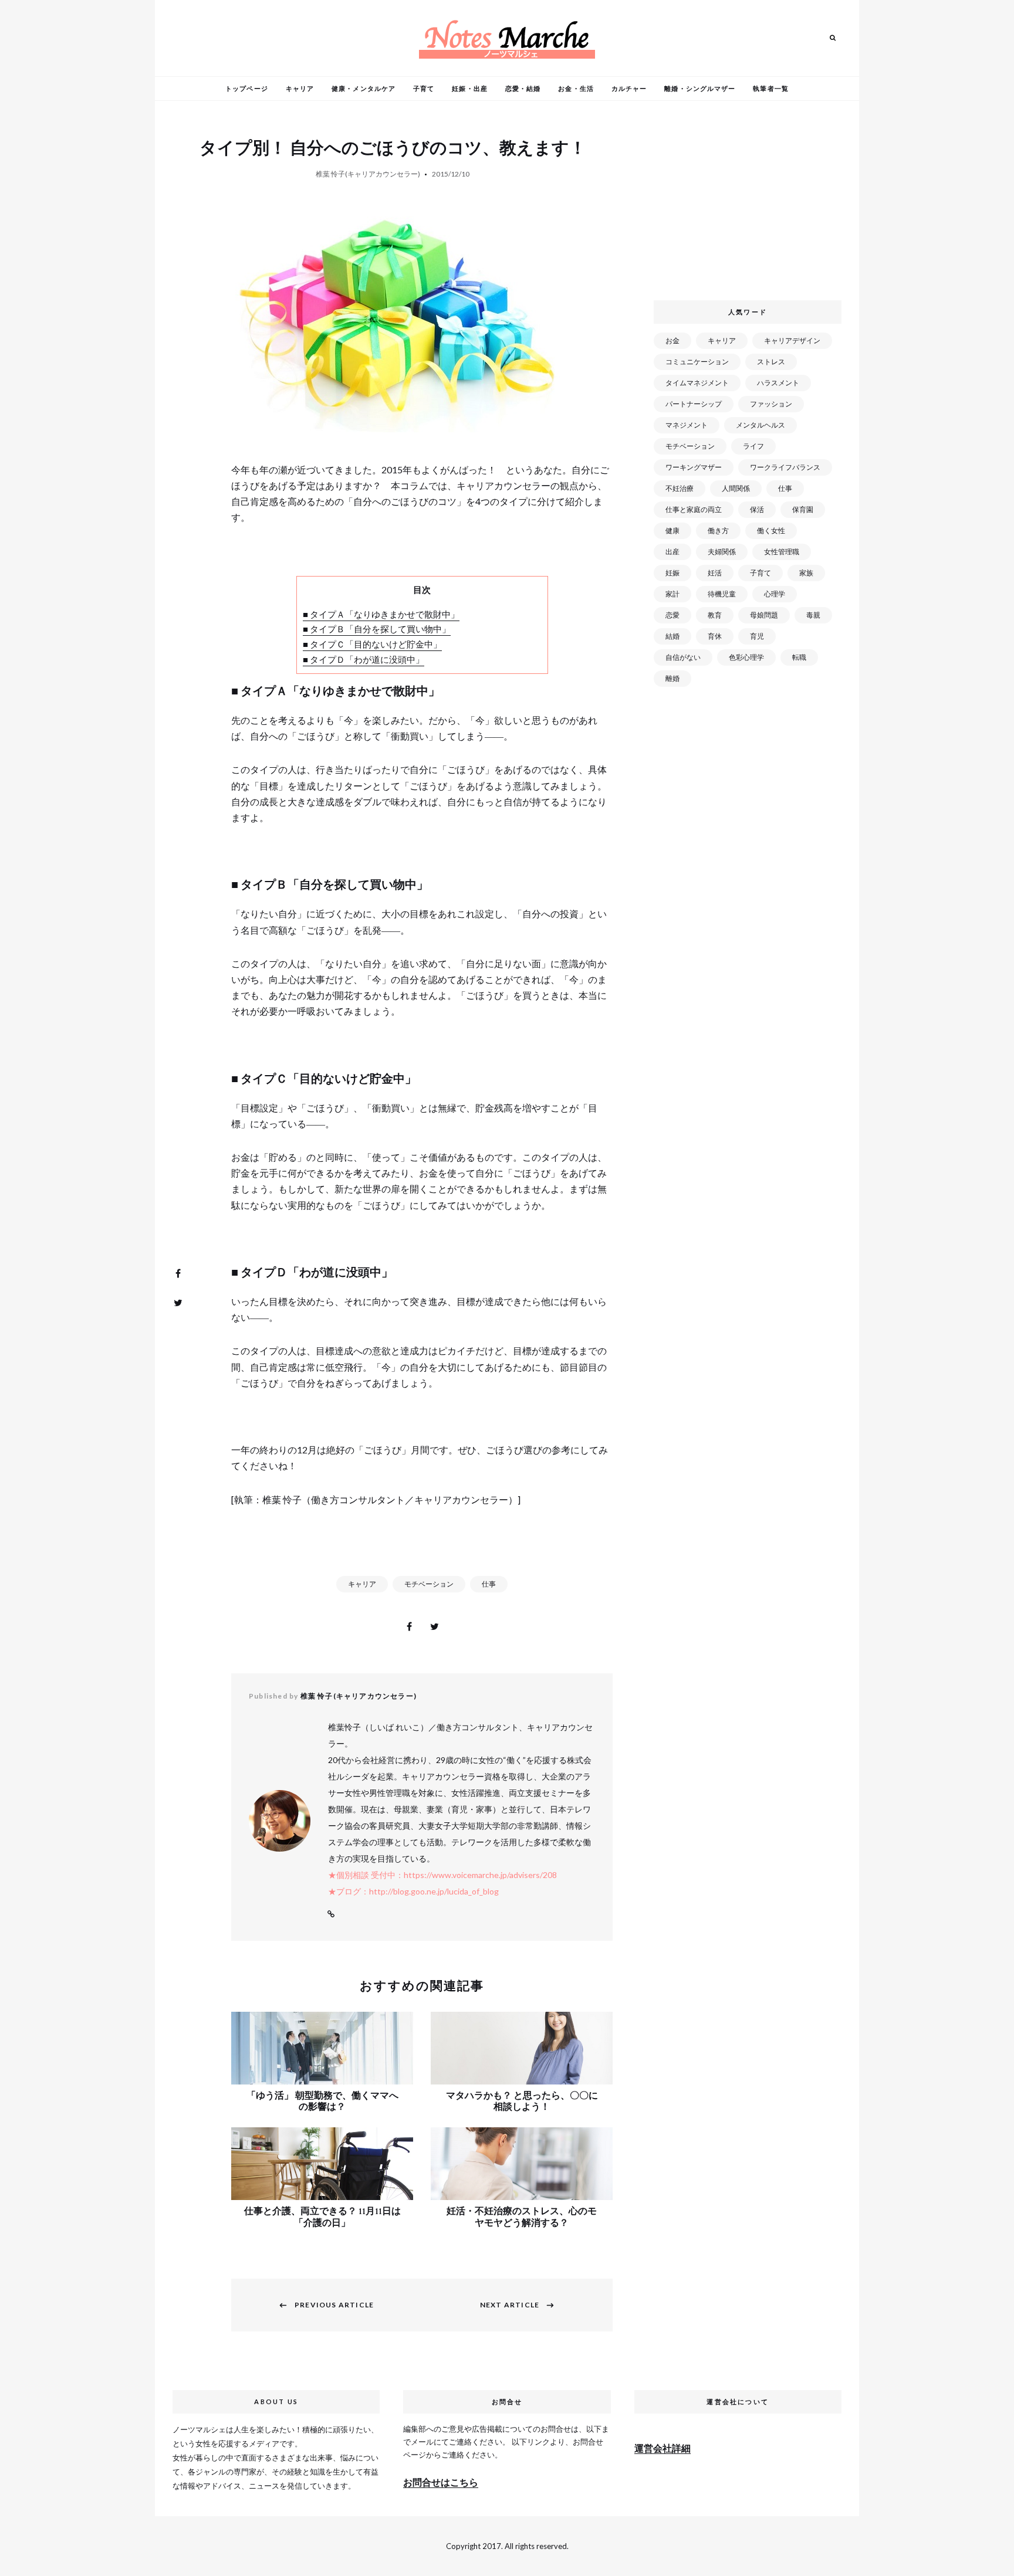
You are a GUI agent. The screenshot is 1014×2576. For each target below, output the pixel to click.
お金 (672, 340)
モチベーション (429, 1584)
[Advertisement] (750, 205)
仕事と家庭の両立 (694, 509)
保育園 (803, 509)
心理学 (775, 594)
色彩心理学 (746, 657)
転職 (799, 657)
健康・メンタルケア (364, 88)
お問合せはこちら (441, 2482)
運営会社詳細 (663, 2448)
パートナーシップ (694, 404)
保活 (757, 509)
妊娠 (672, 573)
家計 (672, 594)
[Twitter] (178, 1303)
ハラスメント (778, 383)
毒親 (813, 615)
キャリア (300, 88)
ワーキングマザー (694, 467)
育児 (757, 636)
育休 (715, 636)
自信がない (683, 657)
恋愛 (672, 615)
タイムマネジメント (697, 383)
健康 (672, 531)
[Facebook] (178, 1273)
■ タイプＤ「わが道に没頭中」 (364, 659)
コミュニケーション (697, 362)
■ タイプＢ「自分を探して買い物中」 (377, 629)
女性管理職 (782, 552)
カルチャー (629, 88)
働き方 (718, 531)
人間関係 (736, 488)
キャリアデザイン (792, 340)
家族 (806, 573)
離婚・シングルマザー (700, 88)
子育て (424, 88)
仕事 (489, 1584)
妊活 (715, 573)
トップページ (247, 88)
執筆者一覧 (771, 88)
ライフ (753, 446)
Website (331, 1914)
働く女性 (771, 531)
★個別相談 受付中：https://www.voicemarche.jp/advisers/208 (442, 1875)
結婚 (672, 636)
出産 (672, 552)
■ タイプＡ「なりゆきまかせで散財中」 (381, 614)
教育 (715, 615)
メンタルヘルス (760, 425)
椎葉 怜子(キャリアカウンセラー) (368, 174)
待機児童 (722, 594)
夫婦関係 (722, 552)
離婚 (672, 678)
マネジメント (687, 425)
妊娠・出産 (470, 88)
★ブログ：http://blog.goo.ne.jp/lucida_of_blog (413, 1891)
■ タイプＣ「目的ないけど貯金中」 (372, 644)
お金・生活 (576, 88)
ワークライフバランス (785, 467)
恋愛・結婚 (523, 88)
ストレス (771, 362)
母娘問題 (764, 615)
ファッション (771, 404)
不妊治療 (680, 488)
